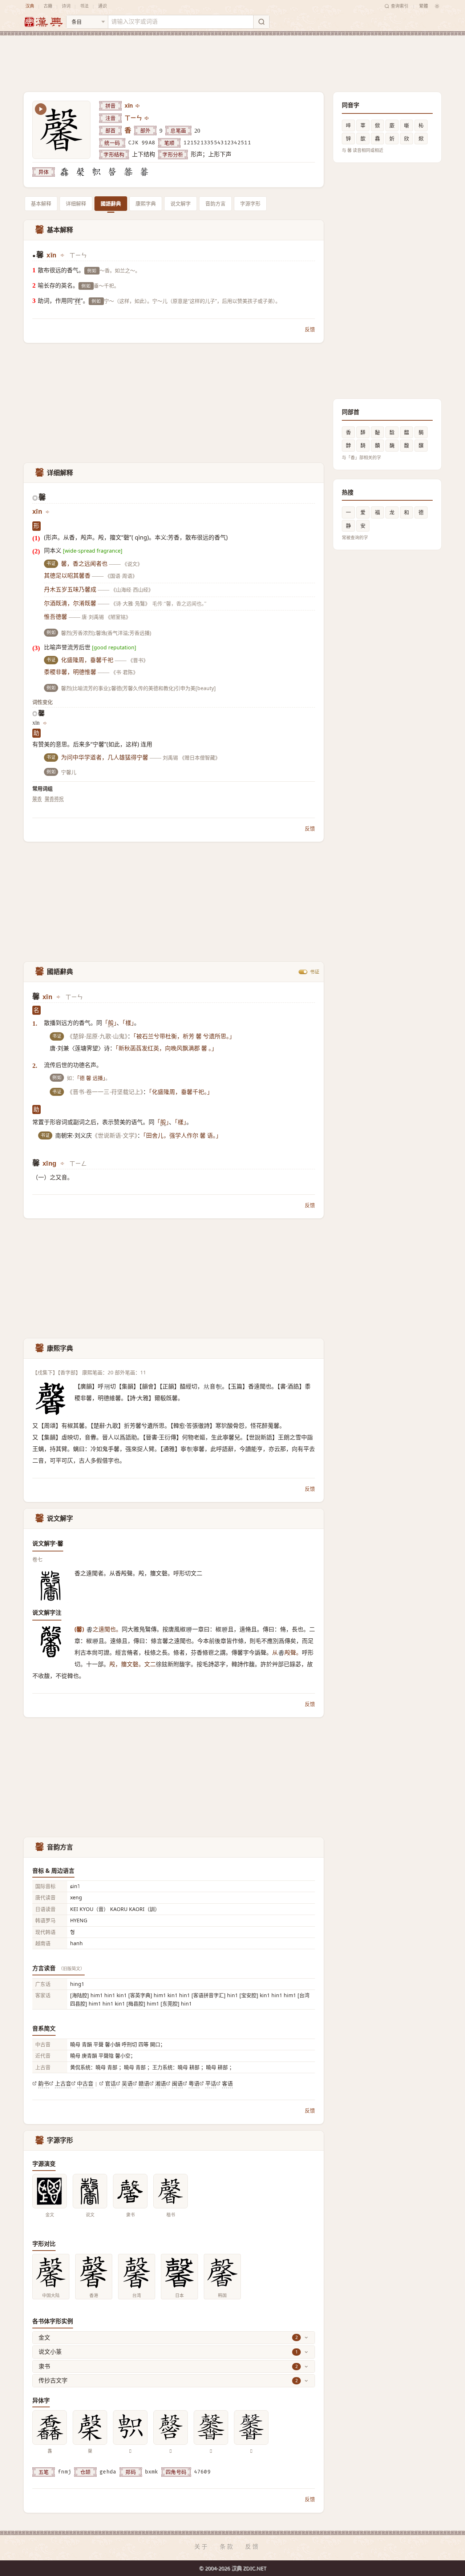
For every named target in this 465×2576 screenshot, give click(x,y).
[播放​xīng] (63, 1163)
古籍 (48, 6)
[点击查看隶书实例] (130, 2191)
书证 (315, 972)
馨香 (37, 798)
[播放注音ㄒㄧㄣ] (147, 118)
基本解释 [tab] (41, 203)
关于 (202, 2547)
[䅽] (80, 172)
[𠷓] (96, 172)
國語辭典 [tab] (111, 203)
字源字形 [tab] (250, 203)
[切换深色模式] (437, 6)
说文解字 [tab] (181, 203)
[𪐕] (144, 172)
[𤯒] (128, 172)
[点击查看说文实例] (90, 2191)
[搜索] (261, 22)
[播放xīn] (138, 106)
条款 (227, 2547)
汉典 (30, 6)
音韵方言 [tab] (215, 203)
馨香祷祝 (54, 798)
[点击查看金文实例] (50, 2191)
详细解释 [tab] (76, 203)
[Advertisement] (232, 58)
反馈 (310, 329)
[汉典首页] (43, 22)
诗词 (66, 6)
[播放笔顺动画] (41, 109)
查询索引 (400, 6)
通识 (102, 6)
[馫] (64, 172)
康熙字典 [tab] (146, 203)
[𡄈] (112, 172)
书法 (84, 6)
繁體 (424, 6)
